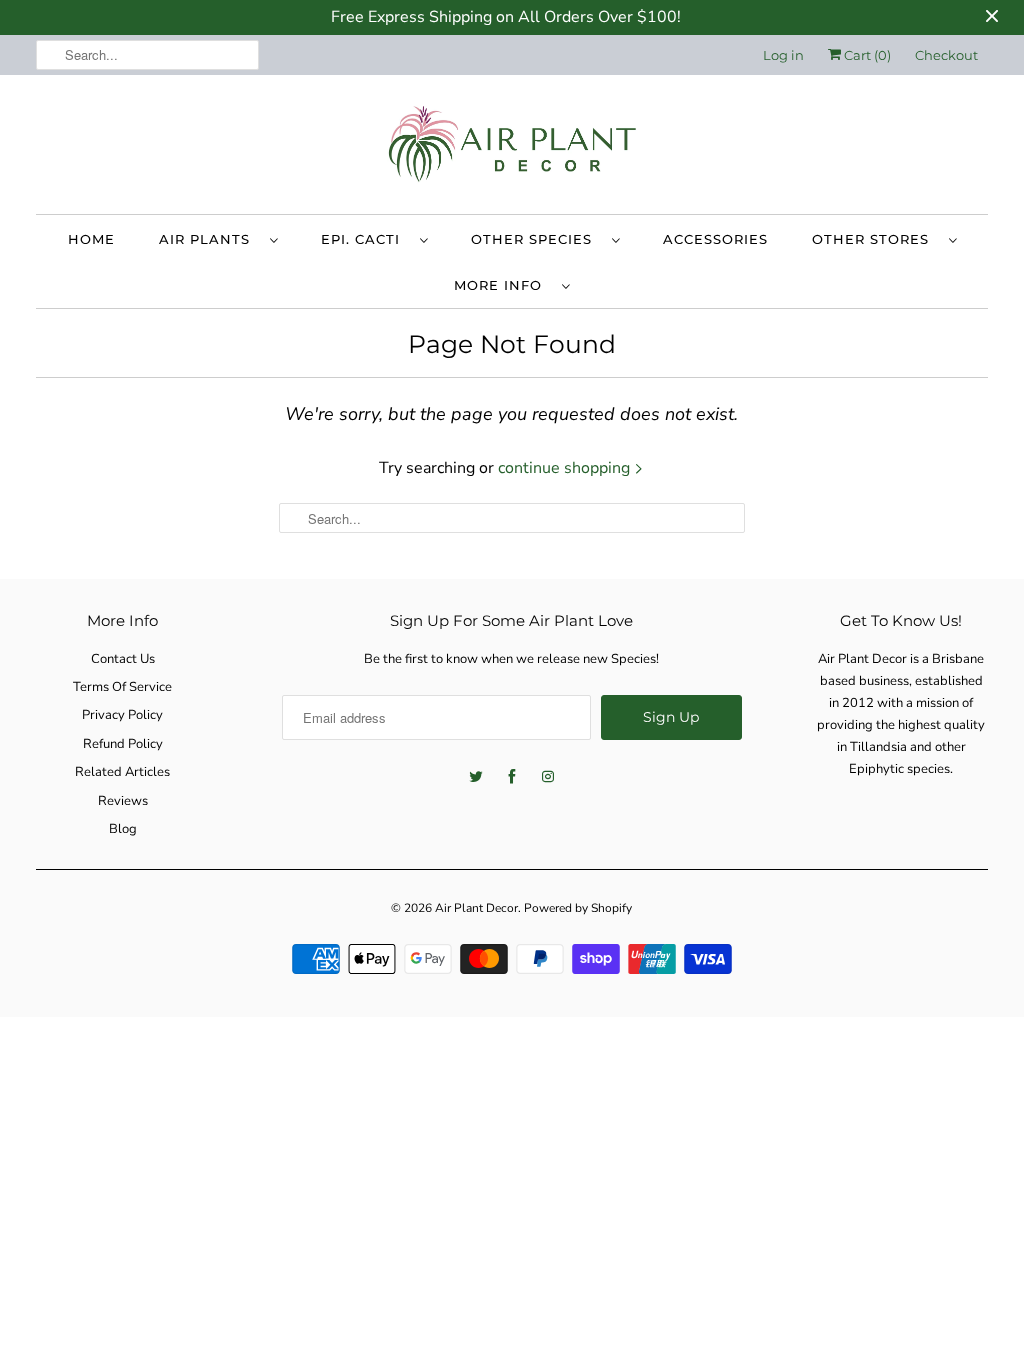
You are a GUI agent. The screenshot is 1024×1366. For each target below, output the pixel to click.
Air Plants (209, 239)
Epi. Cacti (365, 239)
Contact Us (123, 659)
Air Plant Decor (476, 908)
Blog (123, 829)
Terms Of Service (122, 687)
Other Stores (875, 239)
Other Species (536, 239)
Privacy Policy (122, 715)
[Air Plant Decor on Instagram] (548, 777)
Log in (783, 55)
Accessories (715, 239)
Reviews (123, 801)
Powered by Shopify (578, 908)
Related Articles (122, 772)
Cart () (866, 55)
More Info (503, 285)
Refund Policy (123, 744)
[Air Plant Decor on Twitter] (476, 777)
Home (91, 239)
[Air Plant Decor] (512, 149)
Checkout (946, 55)
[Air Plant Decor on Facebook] (512, 777)
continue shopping (566, 468)
